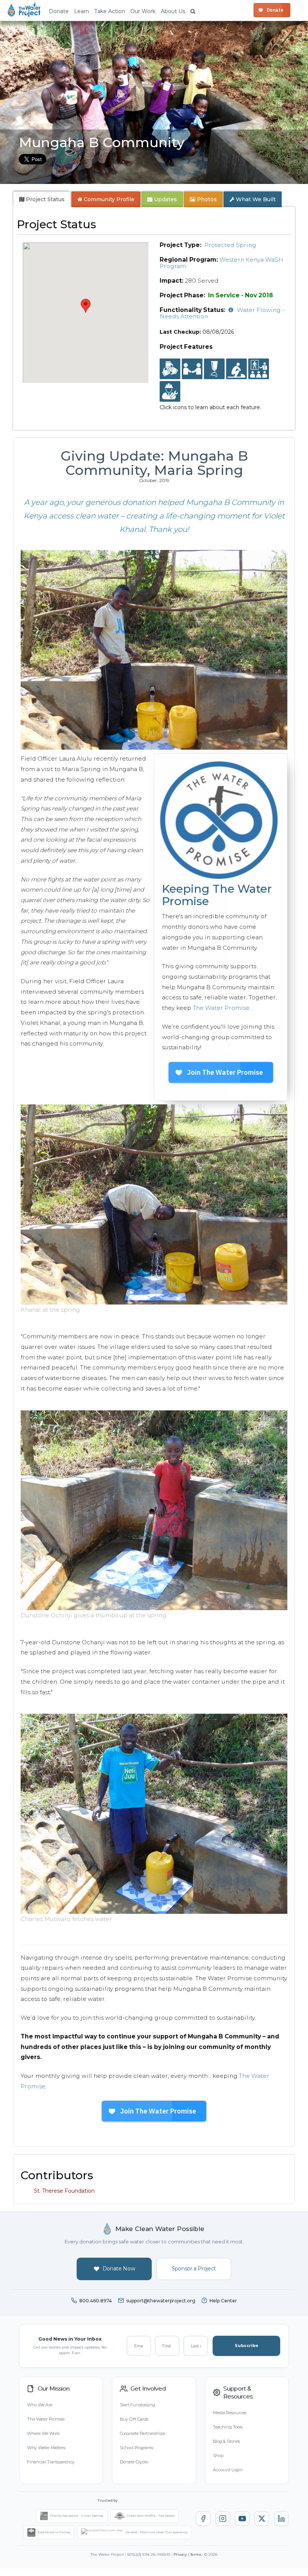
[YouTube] (242, 2519)
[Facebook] (203, 2519)
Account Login (228, 2470)
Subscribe (247, 2346)
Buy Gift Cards (134, 2419)
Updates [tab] (165, 199)
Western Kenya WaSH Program (221, 263)
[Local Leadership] (170, 369)
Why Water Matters (46, 2448)
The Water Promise (221, 1008)
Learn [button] (82, 11)
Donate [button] (59, 11)
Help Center (223, 2301)
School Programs (137, 2448)
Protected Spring (230, 245)
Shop (218, 2455)
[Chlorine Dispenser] (214, 369)
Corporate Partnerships (142, 2433)
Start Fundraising (137, 2405)
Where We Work (43, 2433)
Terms (196, 2554)
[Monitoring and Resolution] (170, 392)
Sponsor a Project (194, 2269)
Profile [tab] (109, 199)
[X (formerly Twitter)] (262, 2519)
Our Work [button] (143, 11)
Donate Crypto (134, 2462)
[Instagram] (223, 2519)
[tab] (42, 199)
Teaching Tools (228, 2427)
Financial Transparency (51, 2462)
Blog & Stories (226, 2441)
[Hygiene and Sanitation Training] (259, 369)
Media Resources (230, 2413)
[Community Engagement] (192, 369)
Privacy (180, 2554)
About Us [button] (173, 11)
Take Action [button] (110, 11)
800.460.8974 (96, 2301)
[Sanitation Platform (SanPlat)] (236, 369)
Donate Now (119, 2269)
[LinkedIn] (281, 2519)
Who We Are (40, 2405)
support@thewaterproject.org (161, 2301)
